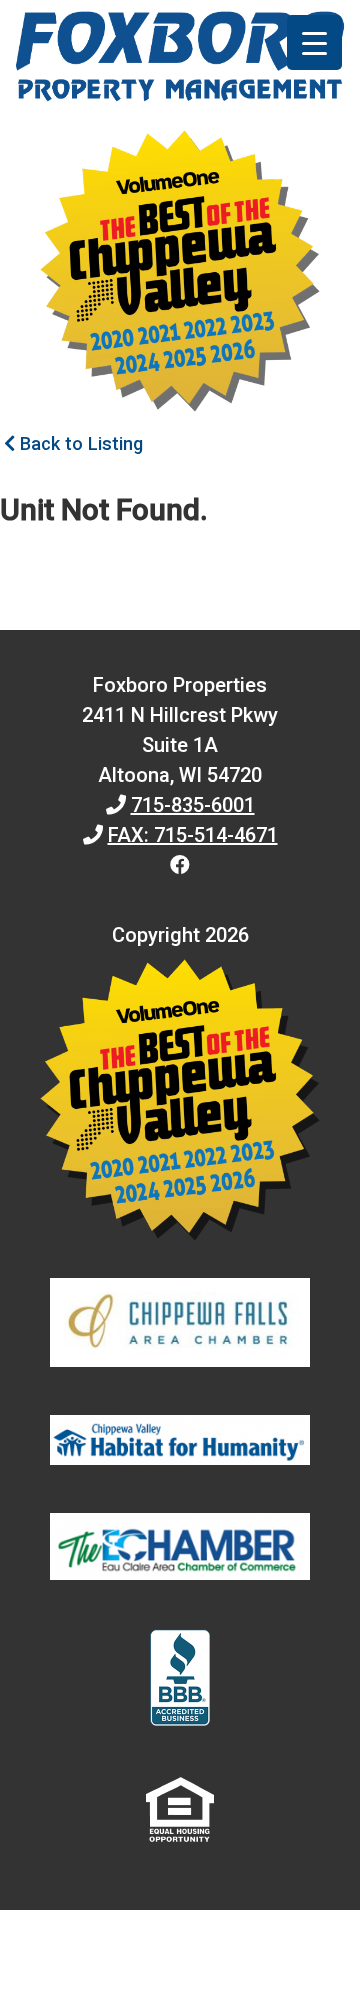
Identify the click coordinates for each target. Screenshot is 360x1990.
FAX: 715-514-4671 (193, 835)
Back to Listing (79, 443)
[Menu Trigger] (314, 42)
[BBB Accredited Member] (180, 1682)
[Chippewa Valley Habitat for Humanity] (180, 1443)
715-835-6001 (193, 805)
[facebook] (180, 865)
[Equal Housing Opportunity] (180, 1813)
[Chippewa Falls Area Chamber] (180, 1326)
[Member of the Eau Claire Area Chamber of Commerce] (180, 1551)
